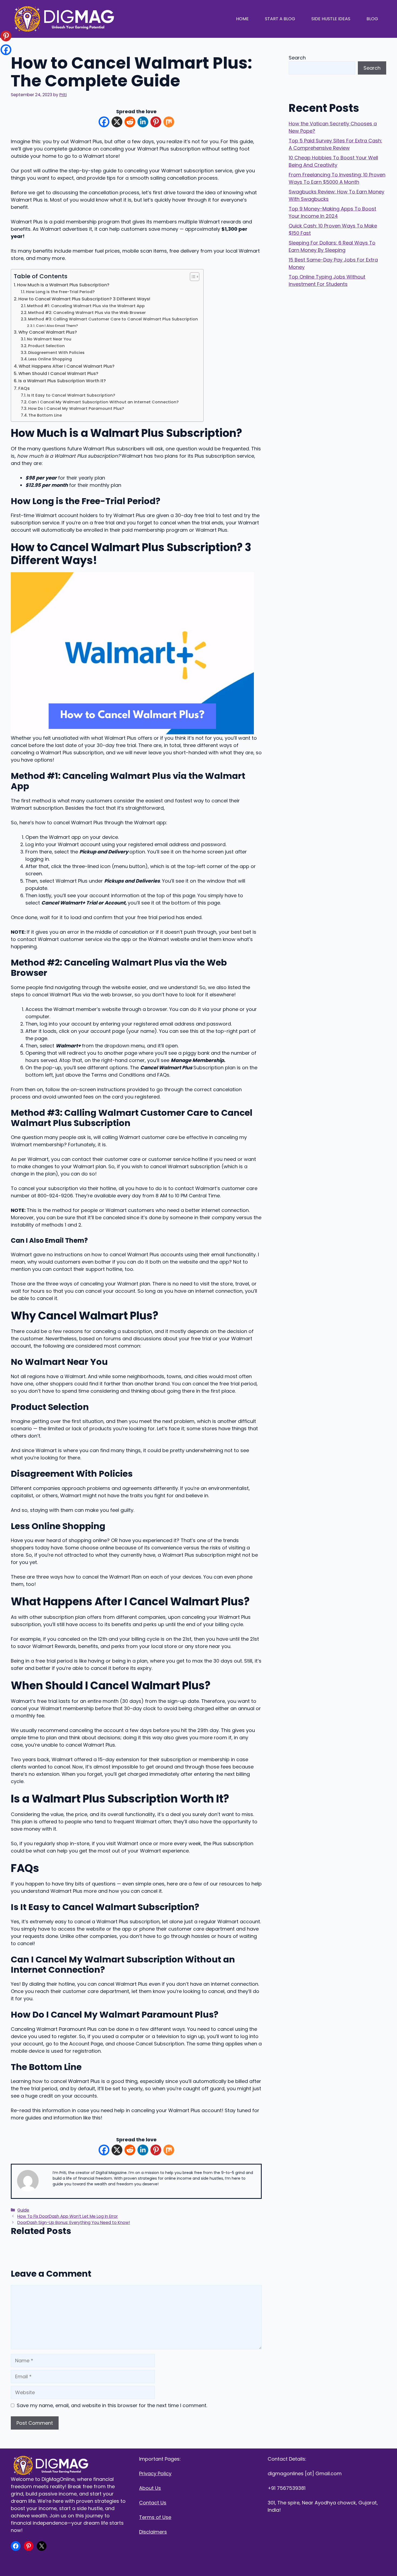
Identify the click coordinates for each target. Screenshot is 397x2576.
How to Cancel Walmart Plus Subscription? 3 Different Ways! (84, 299)
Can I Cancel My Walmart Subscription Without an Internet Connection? (103, 402)
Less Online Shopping (50, 359)
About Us (150, 2488)
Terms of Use (155, 2517)
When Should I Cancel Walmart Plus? (58, 373)
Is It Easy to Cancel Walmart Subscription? (71, 395)
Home (242, 19)
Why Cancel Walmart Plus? (48, 332)
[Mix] (169, 123)
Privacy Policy (155, 2473)
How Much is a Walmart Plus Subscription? (63, 285)
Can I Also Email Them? (57, 326)
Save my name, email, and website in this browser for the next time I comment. (112, 2405)
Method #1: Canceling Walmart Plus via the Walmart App (86, 306)
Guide (23, 2210)
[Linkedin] (143, 123)
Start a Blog (280, 19)
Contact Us (153, 2503)
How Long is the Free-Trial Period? (60, 292)
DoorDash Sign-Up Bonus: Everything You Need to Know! (74, 2222)
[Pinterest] (156, 123)
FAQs (24, 388)
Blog (372, 19)
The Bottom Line (45, 415)
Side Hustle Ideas (331, 19)
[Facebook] (104, 123)
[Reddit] (130, 123)
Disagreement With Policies (56, 353)
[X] (117, 123)
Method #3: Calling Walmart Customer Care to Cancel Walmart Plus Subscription (113, 319)
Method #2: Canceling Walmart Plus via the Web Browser (87, 313)
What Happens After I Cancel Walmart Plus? (67, 366)
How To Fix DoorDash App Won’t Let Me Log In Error (68, 2216)
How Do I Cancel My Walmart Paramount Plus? (76, 408)
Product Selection (46, 346)
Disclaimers (153, 2532)
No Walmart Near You (49, 339)
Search (297, 58)
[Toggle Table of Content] (192, 277)
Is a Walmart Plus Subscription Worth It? (62, 381)
